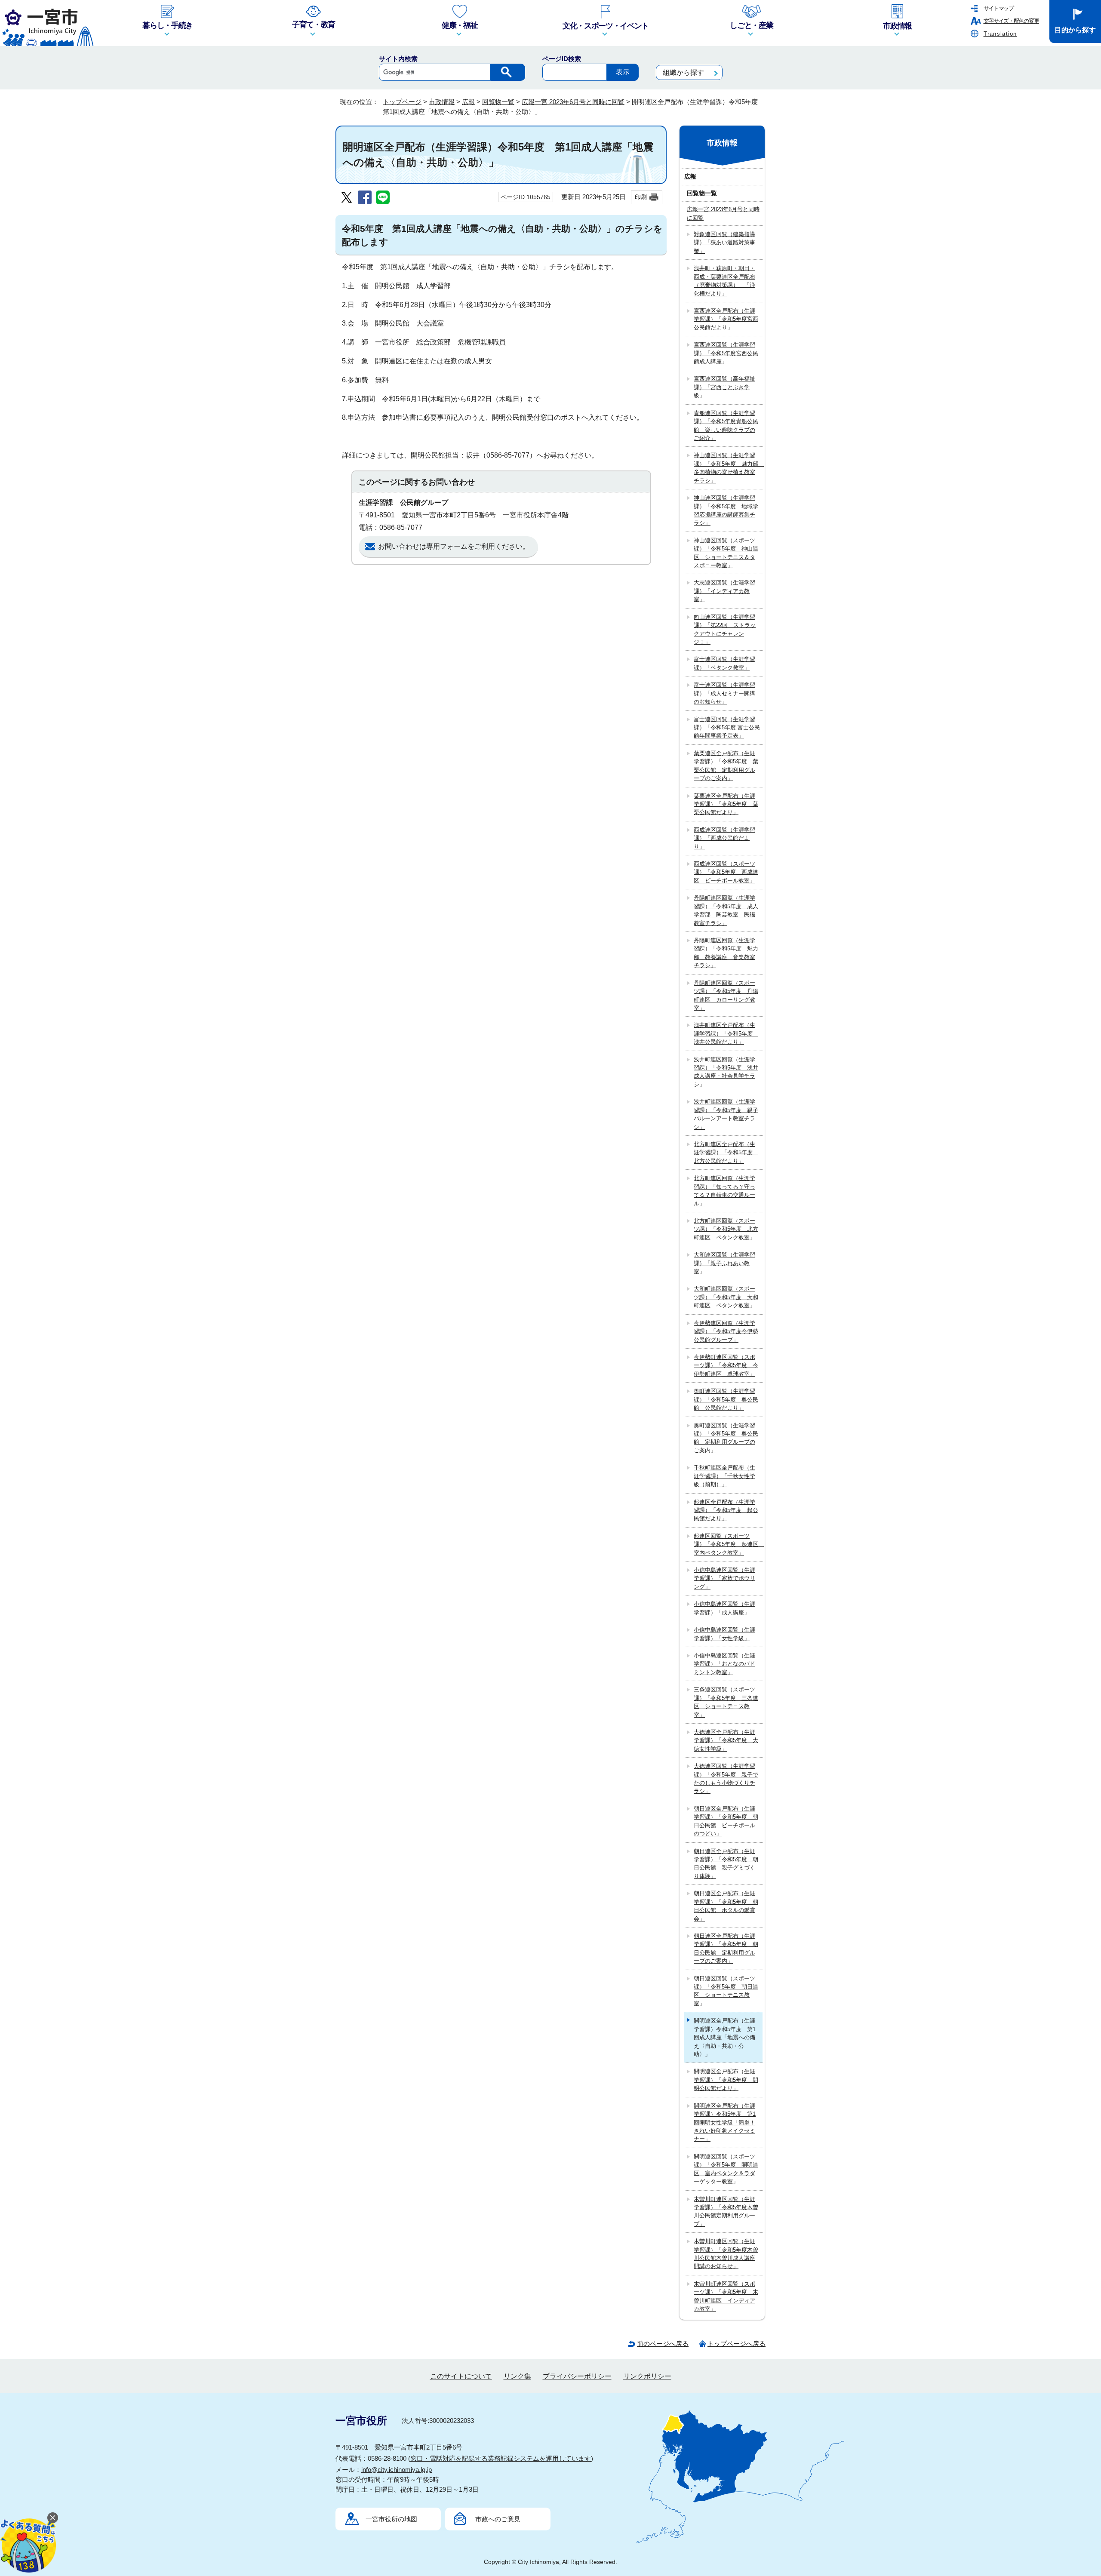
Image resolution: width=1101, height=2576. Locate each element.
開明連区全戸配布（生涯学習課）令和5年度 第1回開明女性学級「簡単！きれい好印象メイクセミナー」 (725, 2123)
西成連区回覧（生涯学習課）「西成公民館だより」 (724, 838)
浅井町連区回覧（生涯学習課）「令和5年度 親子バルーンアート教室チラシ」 (726, 1114)
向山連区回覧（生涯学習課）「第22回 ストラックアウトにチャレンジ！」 (725, 629)
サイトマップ (999, 8)
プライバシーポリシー (577, 2376)
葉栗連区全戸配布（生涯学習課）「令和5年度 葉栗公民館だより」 (726, 804)
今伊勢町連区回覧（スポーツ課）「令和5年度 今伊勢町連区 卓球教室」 (726, 1365)
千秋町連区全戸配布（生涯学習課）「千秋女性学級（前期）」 (724, 1476)
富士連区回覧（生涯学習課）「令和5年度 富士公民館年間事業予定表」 (727, 728)
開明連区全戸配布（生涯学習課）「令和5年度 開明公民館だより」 (726, 2080)
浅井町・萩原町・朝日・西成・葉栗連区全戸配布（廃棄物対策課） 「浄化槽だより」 (724, 281)
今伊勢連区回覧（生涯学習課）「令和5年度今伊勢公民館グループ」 (726, 1331)
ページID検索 (562, 59)
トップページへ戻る (737, 2344)
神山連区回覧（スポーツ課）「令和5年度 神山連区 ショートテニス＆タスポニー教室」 (726, 553)
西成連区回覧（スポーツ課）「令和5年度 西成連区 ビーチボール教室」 (726, 872)
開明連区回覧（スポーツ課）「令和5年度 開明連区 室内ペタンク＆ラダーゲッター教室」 (726, 2169)
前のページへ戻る (663, 2344)
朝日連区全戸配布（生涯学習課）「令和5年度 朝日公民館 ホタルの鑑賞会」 (726, 1906)
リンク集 (517, 2376)
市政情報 (442, 102)
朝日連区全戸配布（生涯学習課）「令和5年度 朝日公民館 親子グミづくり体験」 (726, 1864)
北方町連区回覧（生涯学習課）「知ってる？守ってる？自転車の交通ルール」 (724, 1191)
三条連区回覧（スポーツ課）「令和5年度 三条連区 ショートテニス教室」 (726, 1702)
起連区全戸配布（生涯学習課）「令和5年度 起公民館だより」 (726, 1510)
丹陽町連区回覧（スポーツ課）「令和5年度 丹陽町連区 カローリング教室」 (726, 995)
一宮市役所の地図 (391, 2519)
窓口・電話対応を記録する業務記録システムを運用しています (501, 2458)
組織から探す (683, 72)
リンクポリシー (647, 2376)
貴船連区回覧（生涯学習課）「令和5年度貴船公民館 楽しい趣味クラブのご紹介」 (726, 426)
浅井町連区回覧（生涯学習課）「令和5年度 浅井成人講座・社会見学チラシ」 (726, 1072)
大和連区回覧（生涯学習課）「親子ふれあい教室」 (724, 1263)
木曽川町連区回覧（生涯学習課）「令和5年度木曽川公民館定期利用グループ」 (726, 2212)
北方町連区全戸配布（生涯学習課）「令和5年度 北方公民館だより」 (726, 1153)
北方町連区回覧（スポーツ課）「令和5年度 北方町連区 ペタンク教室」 (726, 1229)
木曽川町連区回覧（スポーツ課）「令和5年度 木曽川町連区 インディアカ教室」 (726, 2296)
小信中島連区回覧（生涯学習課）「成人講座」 (724, 1608)
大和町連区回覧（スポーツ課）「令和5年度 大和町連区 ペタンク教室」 (726, 1297)
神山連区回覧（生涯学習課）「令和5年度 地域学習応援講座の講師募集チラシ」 (726, 510)
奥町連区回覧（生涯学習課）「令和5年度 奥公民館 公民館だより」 (726, 1399)
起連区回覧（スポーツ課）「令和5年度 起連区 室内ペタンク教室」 (728, 1544)
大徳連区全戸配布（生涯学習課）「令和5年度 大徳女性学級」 (726, 1740)
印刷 (641, 197)
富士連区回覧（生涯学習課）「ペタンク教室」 (724, 663)
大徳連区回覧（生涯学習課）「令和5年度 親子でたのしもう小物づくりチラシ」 (726, 1778)
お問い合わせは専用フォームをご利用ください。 (454, 546)
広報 (468, 102)
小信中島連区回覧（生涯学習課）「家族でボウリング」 (724, 1578)
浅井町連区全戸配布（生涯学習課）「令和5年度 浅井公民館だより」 (726, 1033)
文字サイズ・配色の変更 (1011, 21)
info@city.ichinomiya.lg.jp (397, 2470)
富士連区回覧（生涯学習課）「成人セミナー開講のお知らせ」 (724, 693)
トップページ (402, 102)
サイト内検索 (398, 59)
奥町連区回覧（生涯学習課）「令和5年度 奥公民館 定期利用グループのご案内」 (726, 1438)
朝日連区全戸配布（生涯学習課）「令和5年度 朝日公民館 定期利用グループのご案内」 (726, 1948)
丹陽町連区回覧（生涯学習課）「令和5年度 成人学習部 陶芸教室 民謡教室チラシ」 (726, 910)
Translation (1000, 34)
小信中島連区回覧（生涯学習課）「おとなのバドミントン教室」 (724, 1664)
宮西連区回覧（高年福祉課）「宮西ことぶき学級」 (724, 387)
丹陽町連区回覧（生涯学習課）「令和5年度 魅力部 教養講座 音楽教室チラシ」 (726, 953)
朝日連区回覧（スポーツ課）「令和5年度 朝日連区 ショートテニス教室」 (726, 1991)
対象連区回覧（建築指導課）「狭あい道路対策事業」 (724, 243)
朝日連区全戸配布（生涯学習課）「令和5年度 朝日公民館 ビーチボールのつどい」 (726, 1821)
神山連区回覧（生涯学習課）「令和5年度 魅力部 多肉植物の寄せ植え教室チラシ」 (728, 468)
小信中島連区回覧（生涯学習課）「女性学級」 (724, 1634)
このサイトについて (461, 2376)
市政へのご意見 (498, 2519)
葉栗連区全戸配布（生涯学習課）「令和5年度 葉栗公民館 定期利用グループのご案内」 (726, 766)
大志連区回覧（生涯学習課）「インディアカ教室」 (724, 591)
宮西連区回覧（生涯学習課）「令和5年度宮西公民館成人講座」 (726, 353)
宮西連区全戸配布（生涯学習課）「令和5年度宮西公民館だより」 (726, 319)
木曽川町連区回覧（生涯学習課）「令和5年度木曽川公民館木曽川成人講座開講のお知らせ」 (726, 2254)
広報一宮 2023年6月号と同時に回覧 (573, 102)
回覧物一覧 (498, 102)
